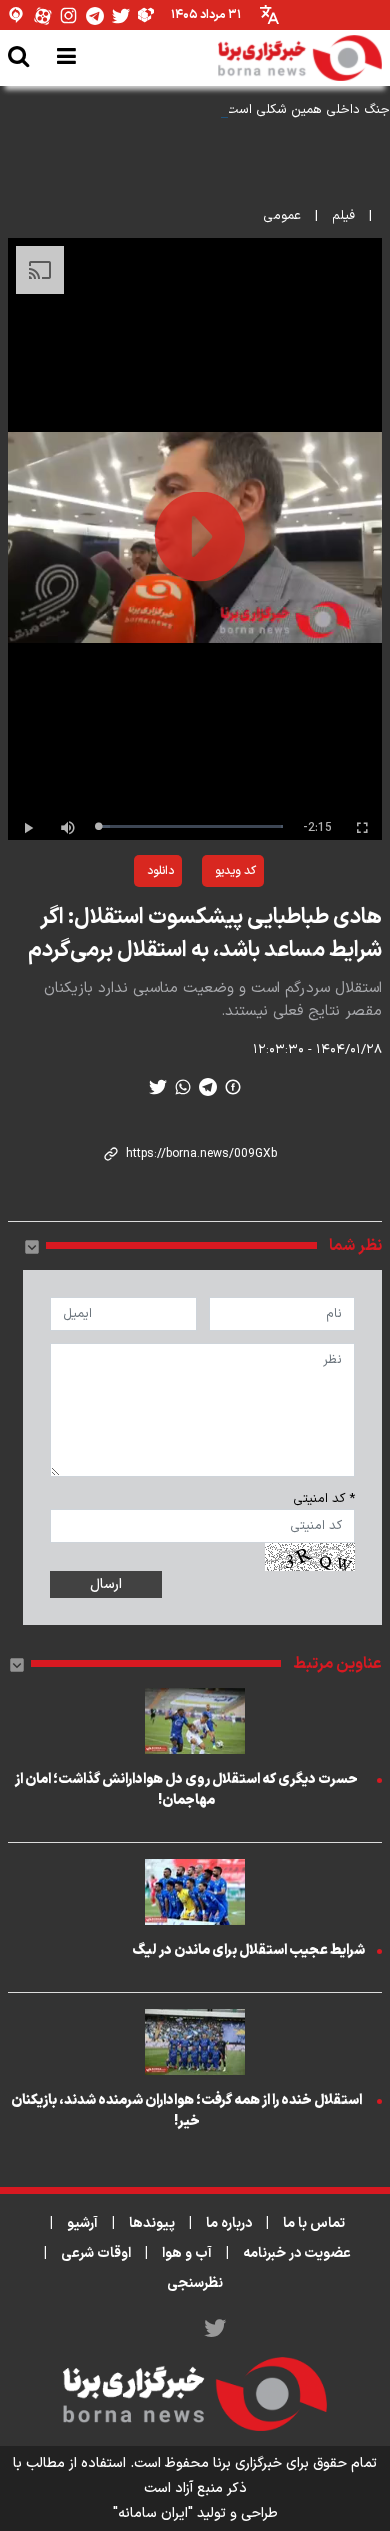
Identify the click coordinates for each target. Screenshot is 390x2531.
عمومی (282, 216)
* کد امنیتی (324, 1499)
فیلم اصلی (112, 923)
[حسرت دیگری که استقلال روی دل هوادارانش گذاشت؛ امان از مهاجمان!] (195, 1721)
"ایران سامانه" (153, 2513)
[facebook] (233, 1087)
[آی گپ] (17, 15)
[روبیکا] (147, 15)
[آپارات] (43, 15)
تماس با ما (314, 2223)
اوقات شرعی (96, 2253)
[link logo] (300, 58)
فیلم (343, 216)
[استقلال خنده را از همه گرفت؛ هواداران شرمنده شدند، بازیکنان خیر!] (195, 2042)
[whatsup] (183, 1087)
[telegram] (208, 1087)
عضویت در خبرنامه (297, 2253)
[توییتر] (121, 15)
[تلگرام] (95, 15)
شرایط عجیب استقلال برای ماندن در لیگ (248, 1950)
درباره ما (229, 2223)
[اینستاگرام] (69, 15)
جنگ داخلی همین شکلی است (308, 110)
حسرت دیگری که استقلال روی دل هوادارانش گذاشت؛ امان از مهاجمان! (186, 1790)
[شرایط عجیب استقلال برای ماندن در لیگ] (195, 1892)
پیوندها (152, 2223)
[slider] (190, 826)
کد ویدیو (235, 871)
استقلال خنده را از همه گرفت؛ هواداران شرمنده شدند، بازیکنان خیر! (186, 2111)
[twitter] (158, 1087)
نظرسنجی (195, 2283)
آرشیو (82, 2223)
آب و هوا (187, 2253)
